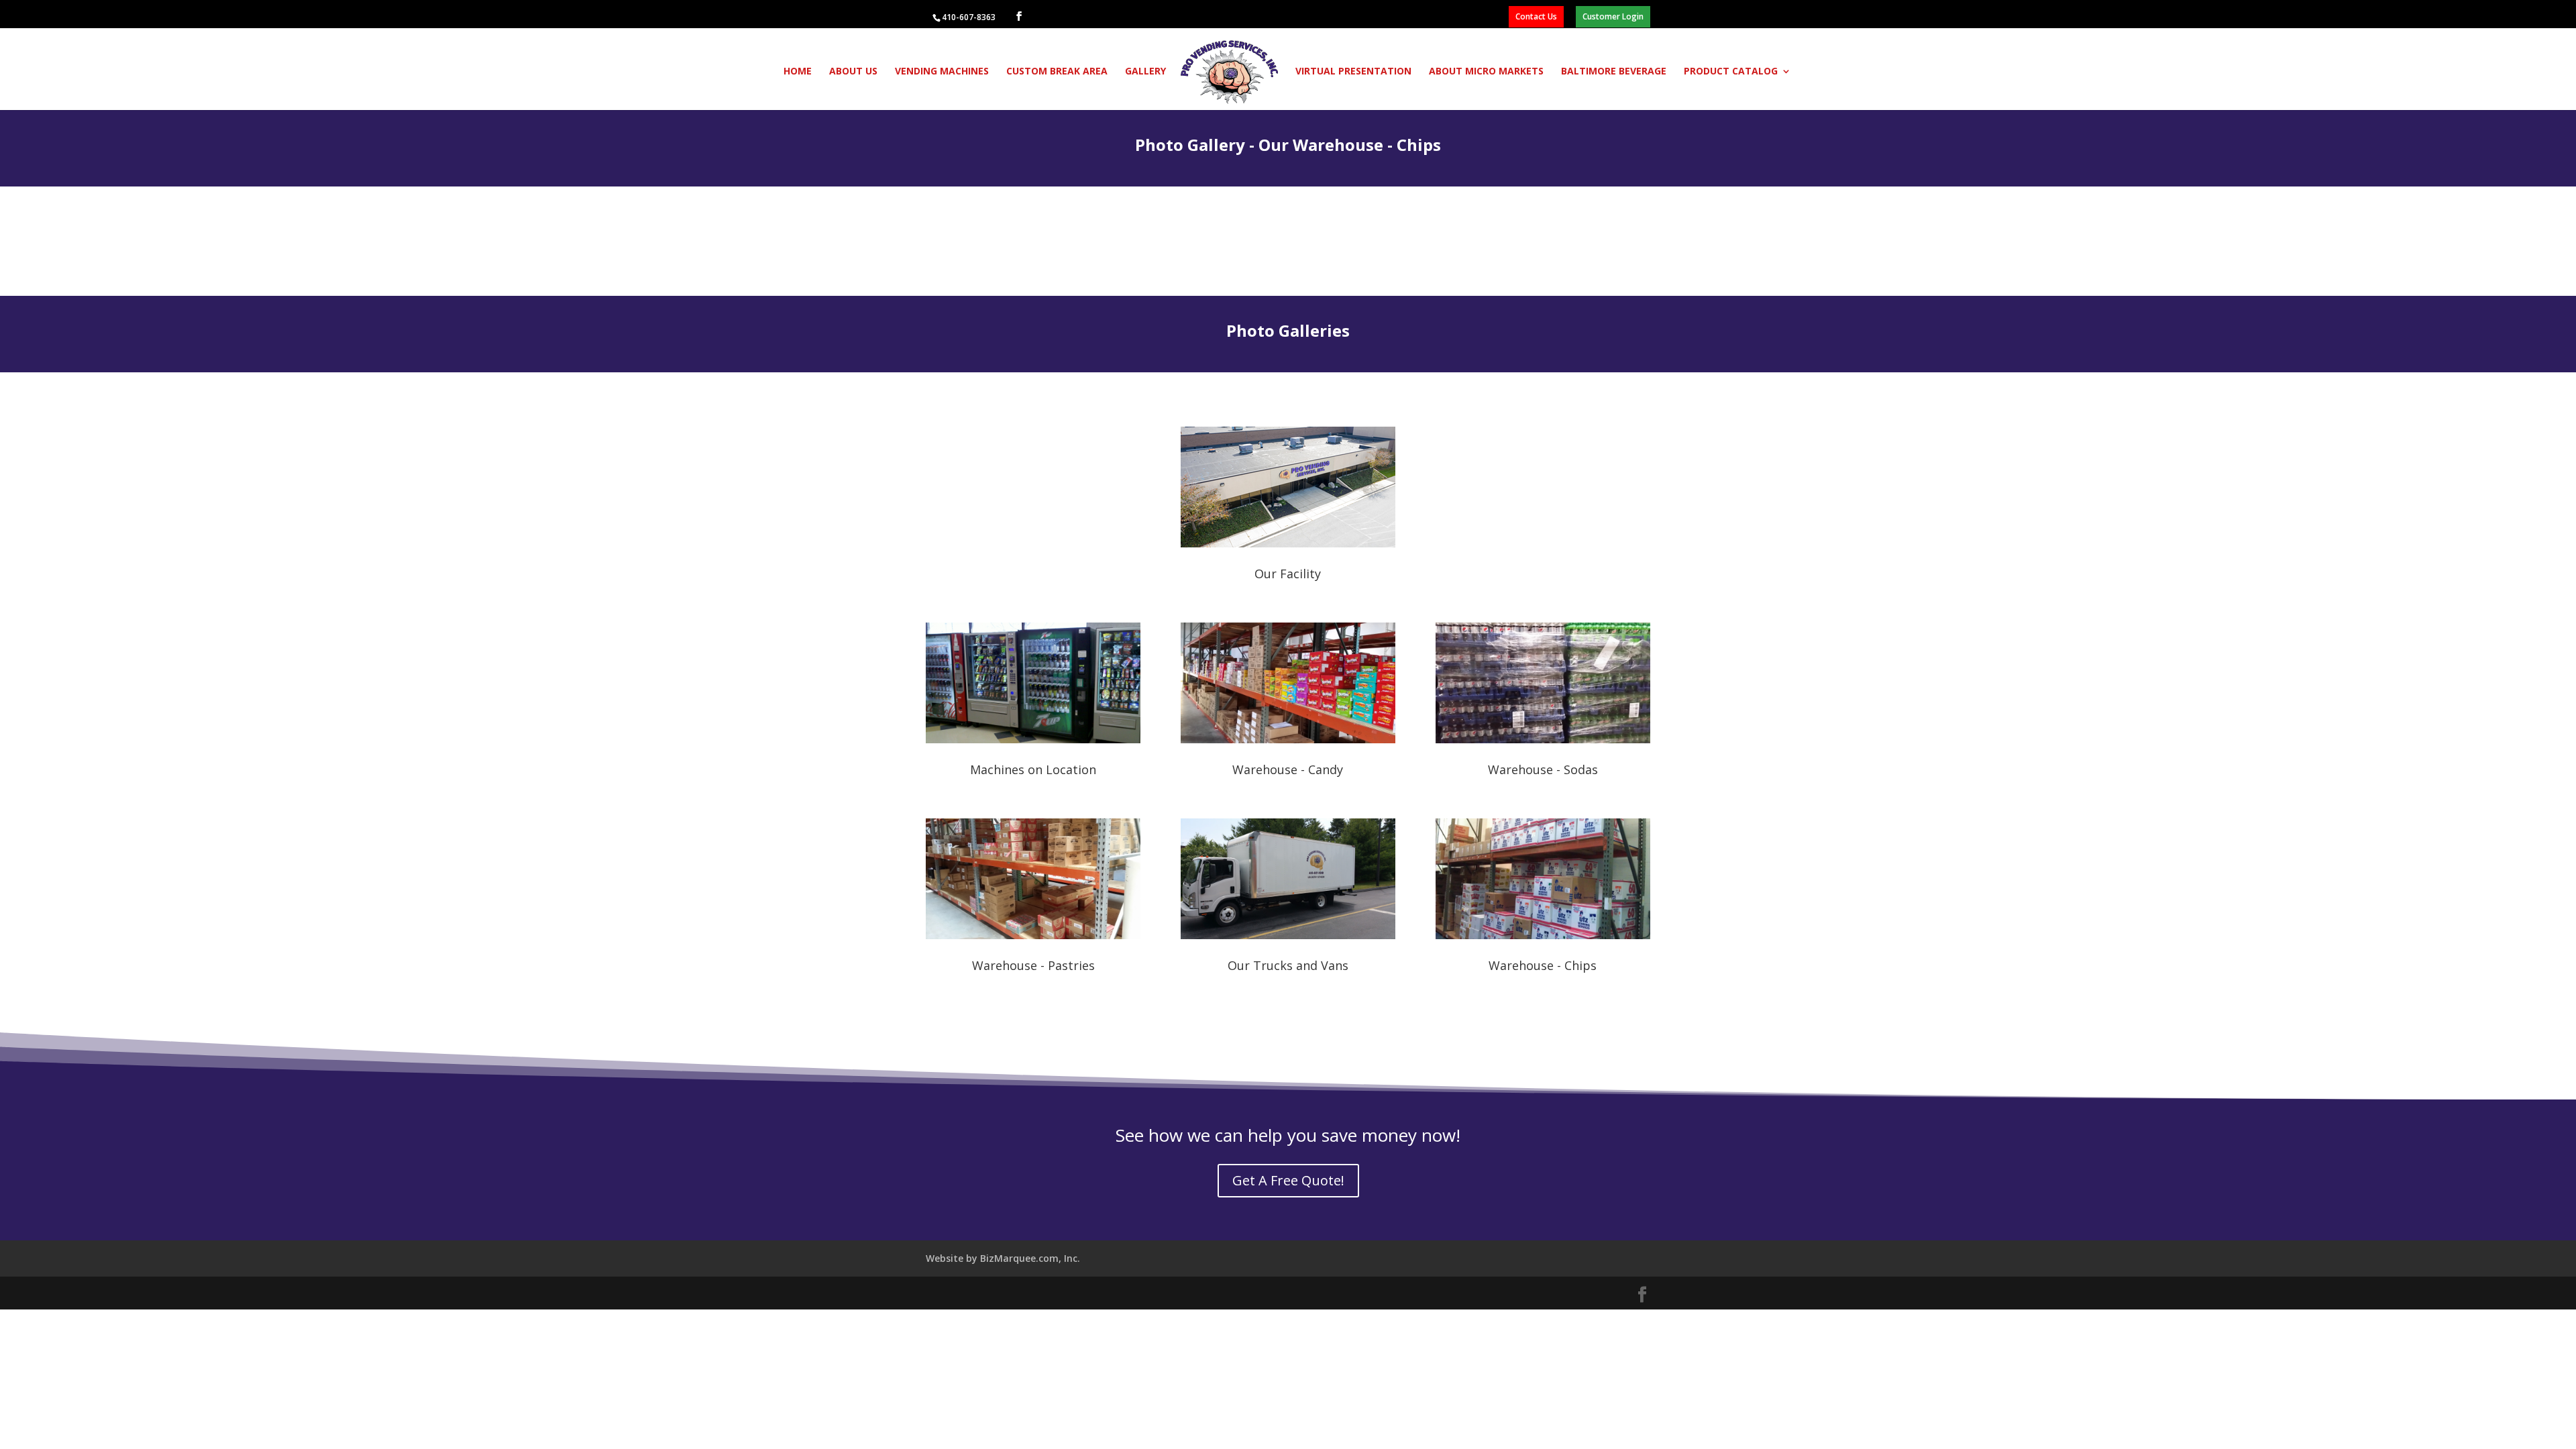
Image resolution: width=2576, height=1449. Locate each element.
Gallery (1145, 72)
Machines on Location (1033, 769)
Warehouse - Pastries (1033, 965)
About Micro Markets (1486, 72)
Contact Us (1536, 16)
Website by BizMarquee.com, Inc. (1003, 1258)
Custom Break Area (1057, 72)
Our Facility (1288, 574)
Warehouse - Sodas (1543, 769)
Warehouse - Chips (1543, 965)
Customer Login (1613, 16)
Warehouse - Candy (1288, 769)
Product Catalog (1731, 72)
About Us (853, 72)
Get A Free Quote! (1288, 1180)
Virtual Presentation (1353, 72)
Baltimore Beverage (1614, 72)
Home (798, 72)
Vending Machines (942, 72)
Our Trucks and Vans (1288, 965)
